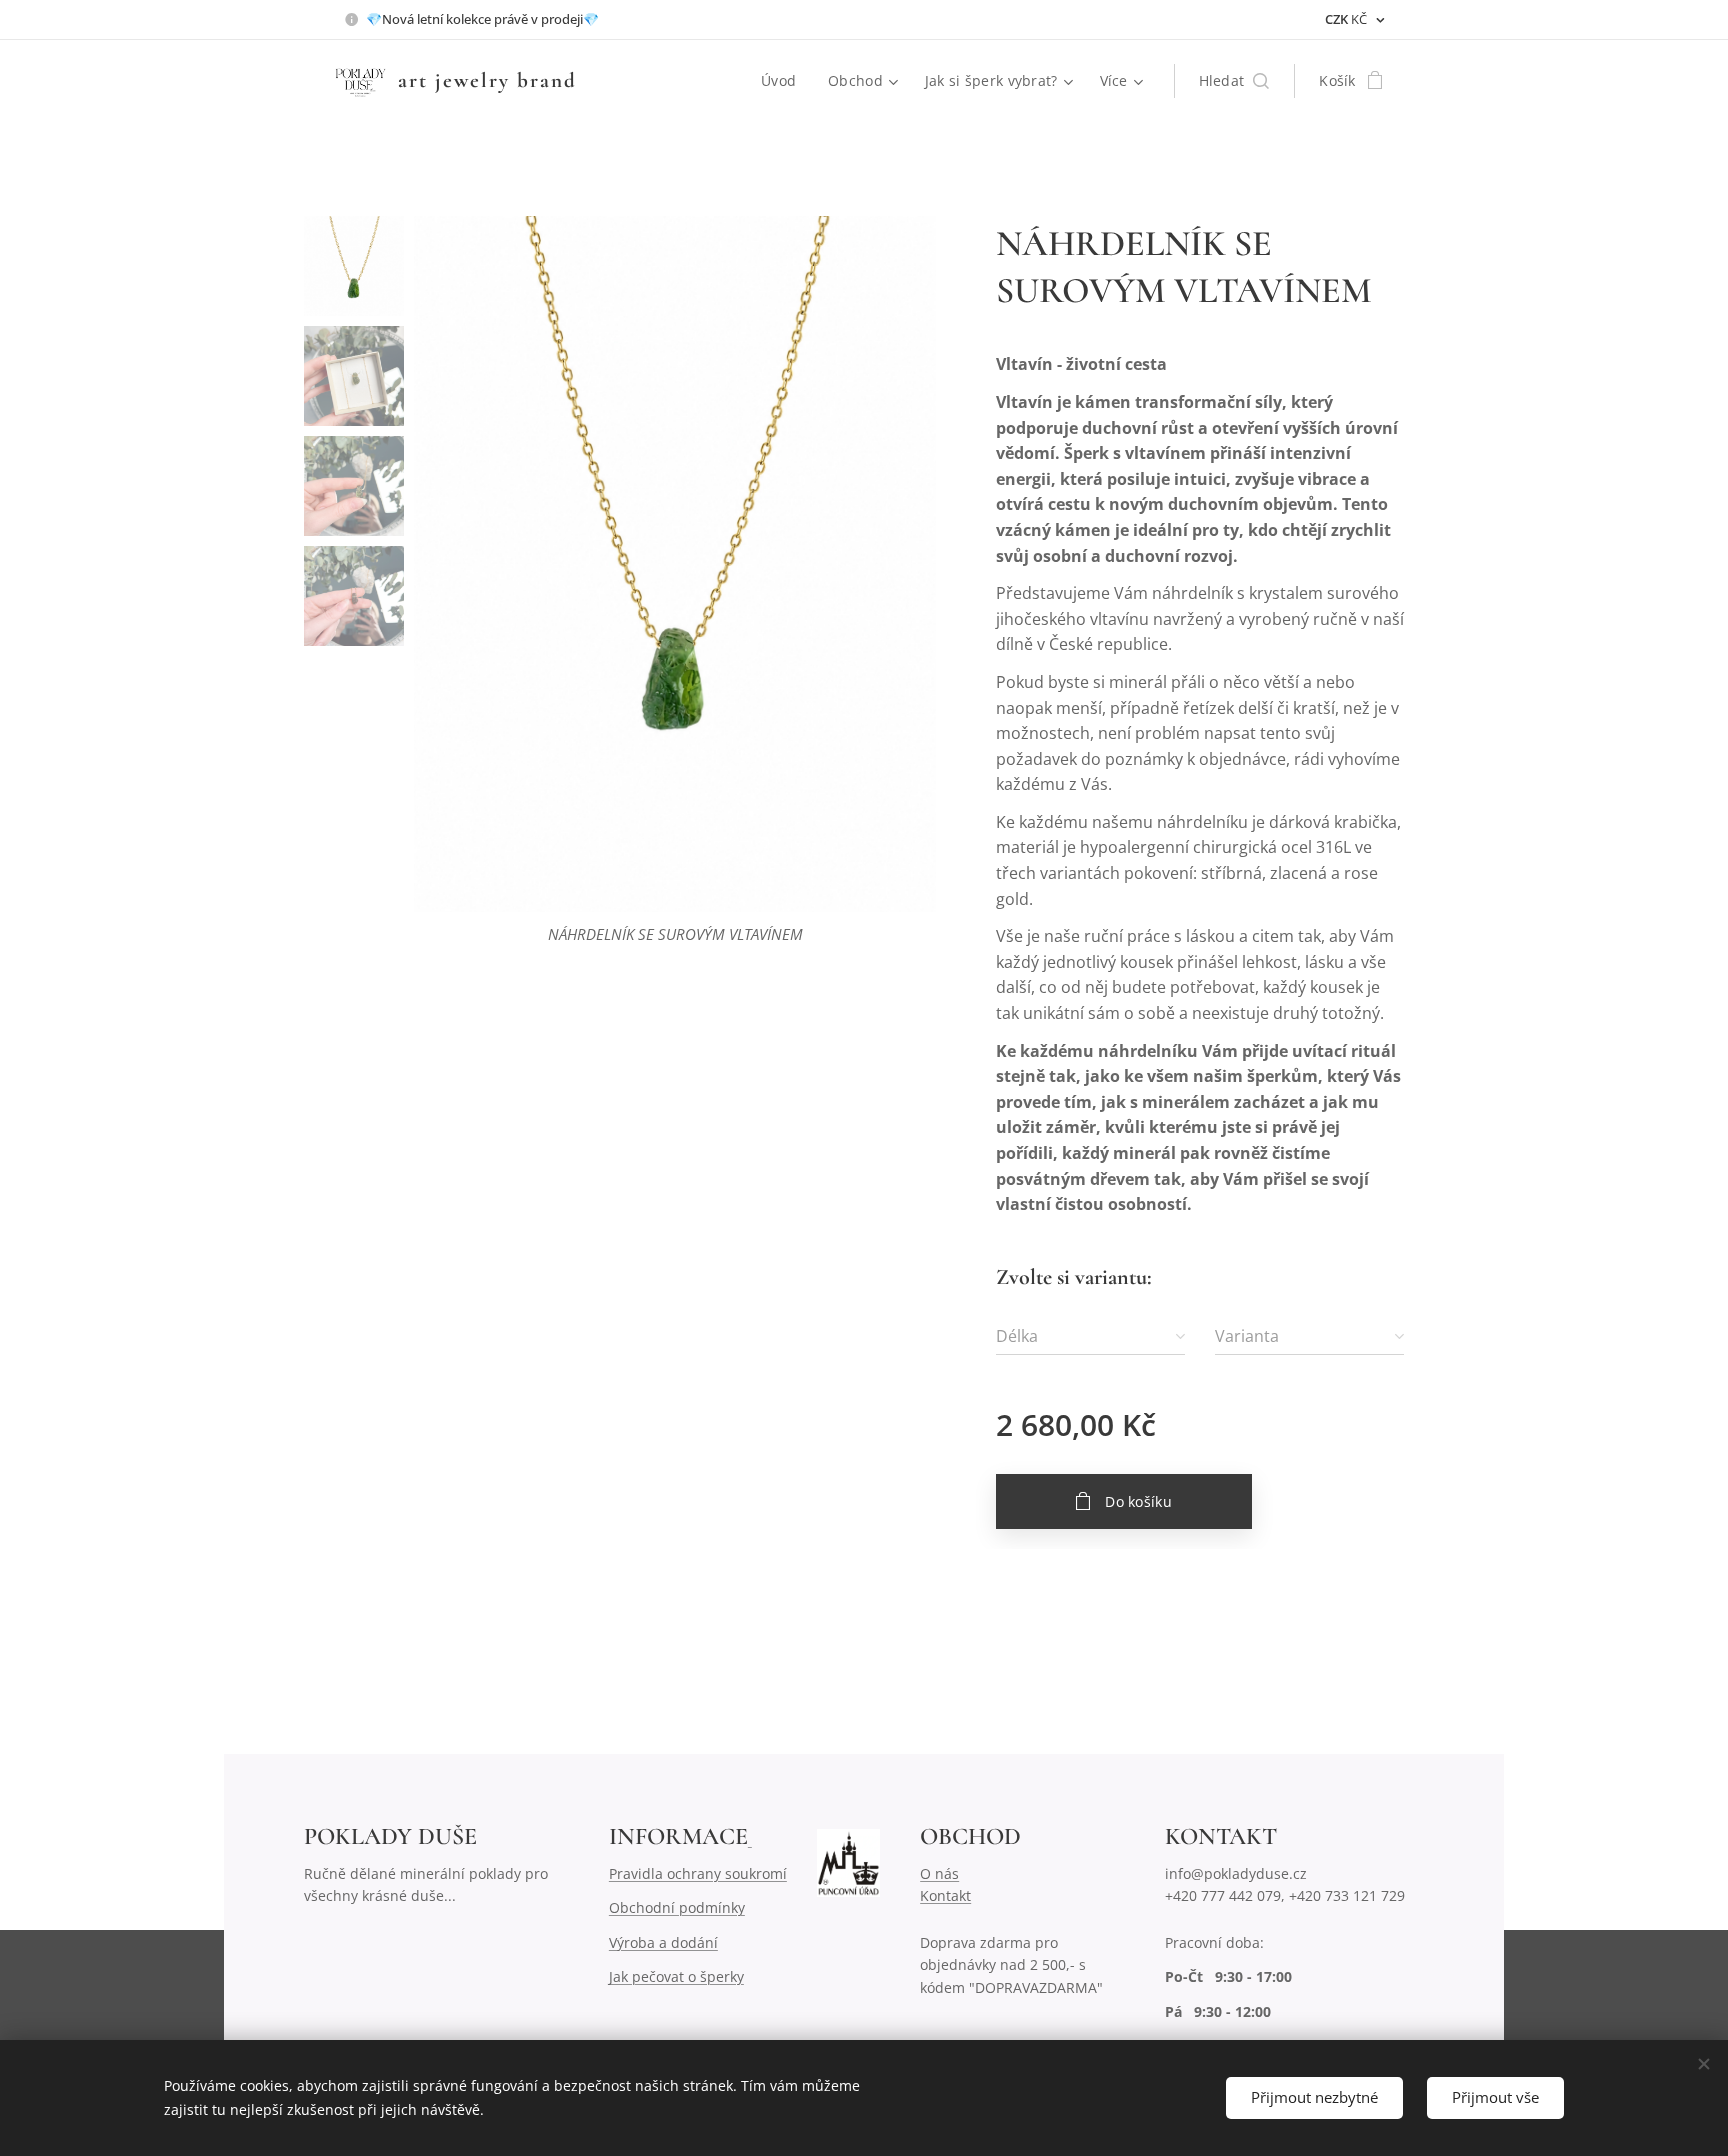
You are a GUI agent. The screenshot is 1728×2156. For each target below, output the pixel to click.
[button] (1234, 81)
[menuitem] (784, 81)
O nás (939, 1873)
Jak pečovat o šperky (676, 1976)
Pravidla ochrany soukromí (698, 1873)
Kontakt (945, 1895)
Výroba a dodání (663, 1942)
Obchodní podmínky (677, 1907)
